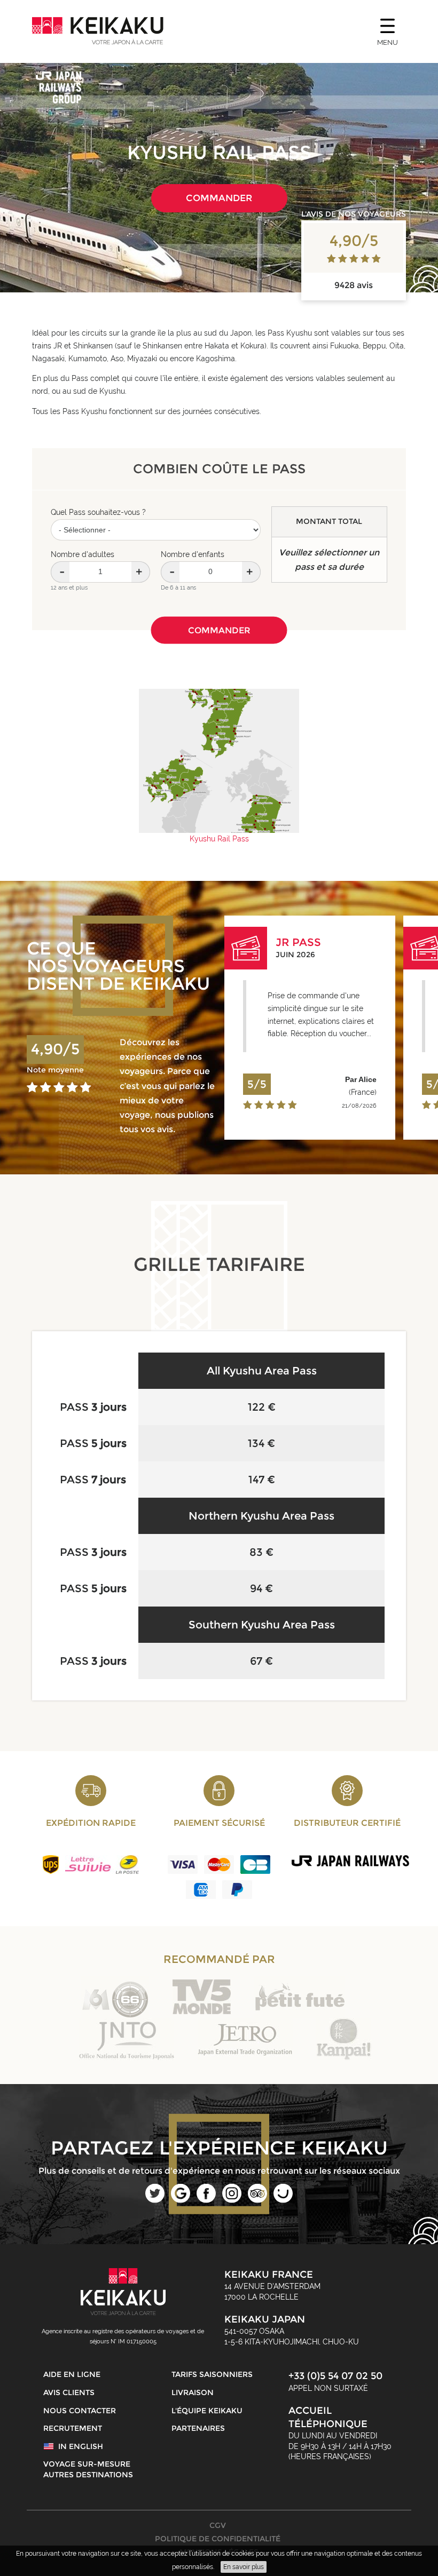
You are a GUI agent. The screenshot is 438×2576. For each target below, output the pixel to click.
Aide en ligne (72, 2374)
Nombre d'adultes (83, 554)
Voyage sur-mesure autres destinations (88, 2469)
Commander (219, 198)
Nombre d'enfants (193, 554)
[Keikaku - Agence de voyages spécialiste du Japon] (98, 31)
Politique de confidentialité (218, 2539)
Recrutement (73, 2428)
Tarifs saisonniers (212, 2374)
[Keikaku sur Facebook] (206, 2200)
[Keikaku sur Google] (181, 2200)
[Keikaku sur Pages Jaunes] (283, 2200)
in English (81, 2446)
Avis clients (69, 2392)
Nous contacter (80, 2411)
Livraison (193, 2392)
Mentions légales (219, 2552)
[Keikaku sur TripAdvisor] (257, 2200)
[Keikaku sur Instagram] (232, 2200)
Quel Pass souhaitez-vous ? (98, 512)
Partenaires (198, 2428)
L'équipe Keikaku (207, 2411)
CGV (218, 2525)
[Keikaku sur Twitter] (155, 2200)
